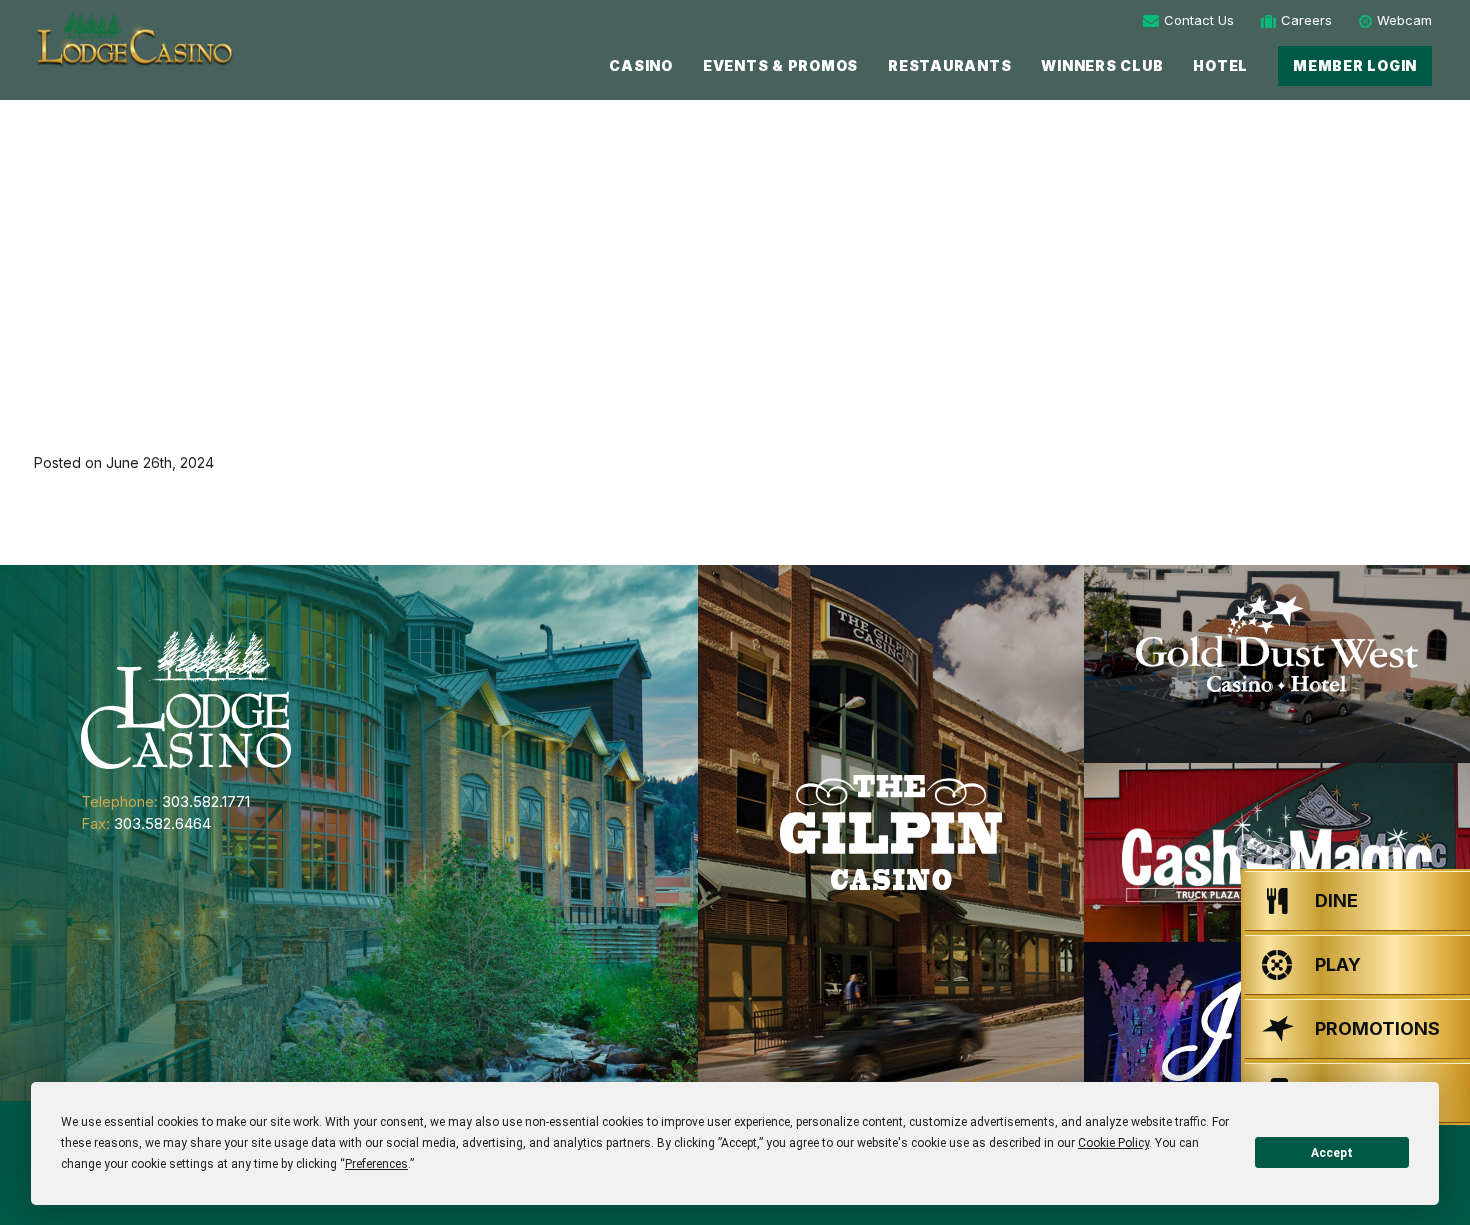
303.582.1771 (206, 801)
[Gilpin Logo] (891, 833)
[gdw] (1277, 664)
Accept (1332, 1153)
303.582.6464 (162, 823)
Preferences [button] (376, 1164)
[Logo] (133, 39)
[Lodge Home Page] (186, 698)
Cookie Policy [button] (1113, 1143)
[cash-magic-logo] (1277, 852)
